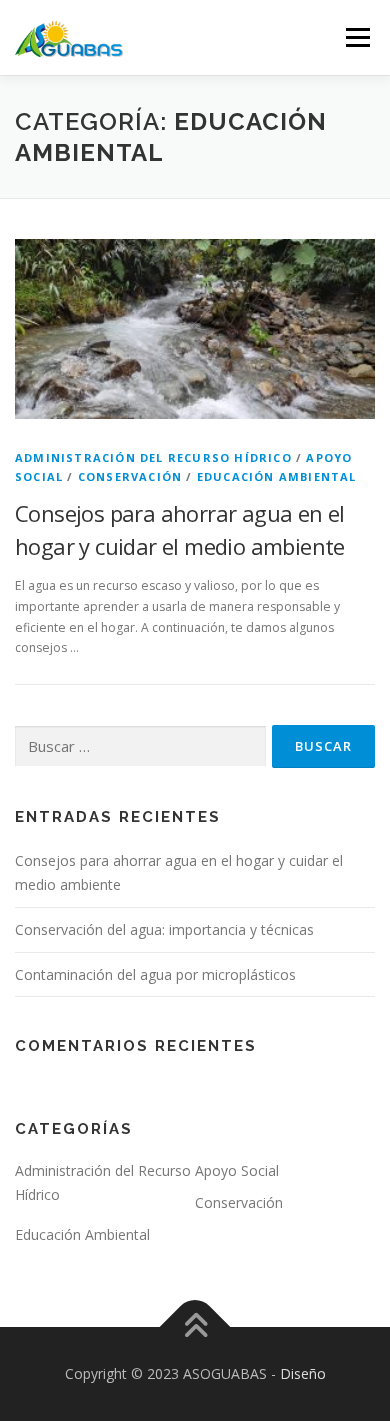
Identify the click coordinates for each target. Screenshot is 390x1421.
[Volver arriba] (195, 1326)
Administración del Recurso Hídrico (153, 457)
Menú (356, 37)
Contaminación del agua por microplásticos (155, 974)
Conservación (130, 476)
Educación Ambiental (277, 476)
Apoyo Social (237, 1170)
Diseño (303, 1373)
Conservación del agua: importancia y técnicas (164, 929)
